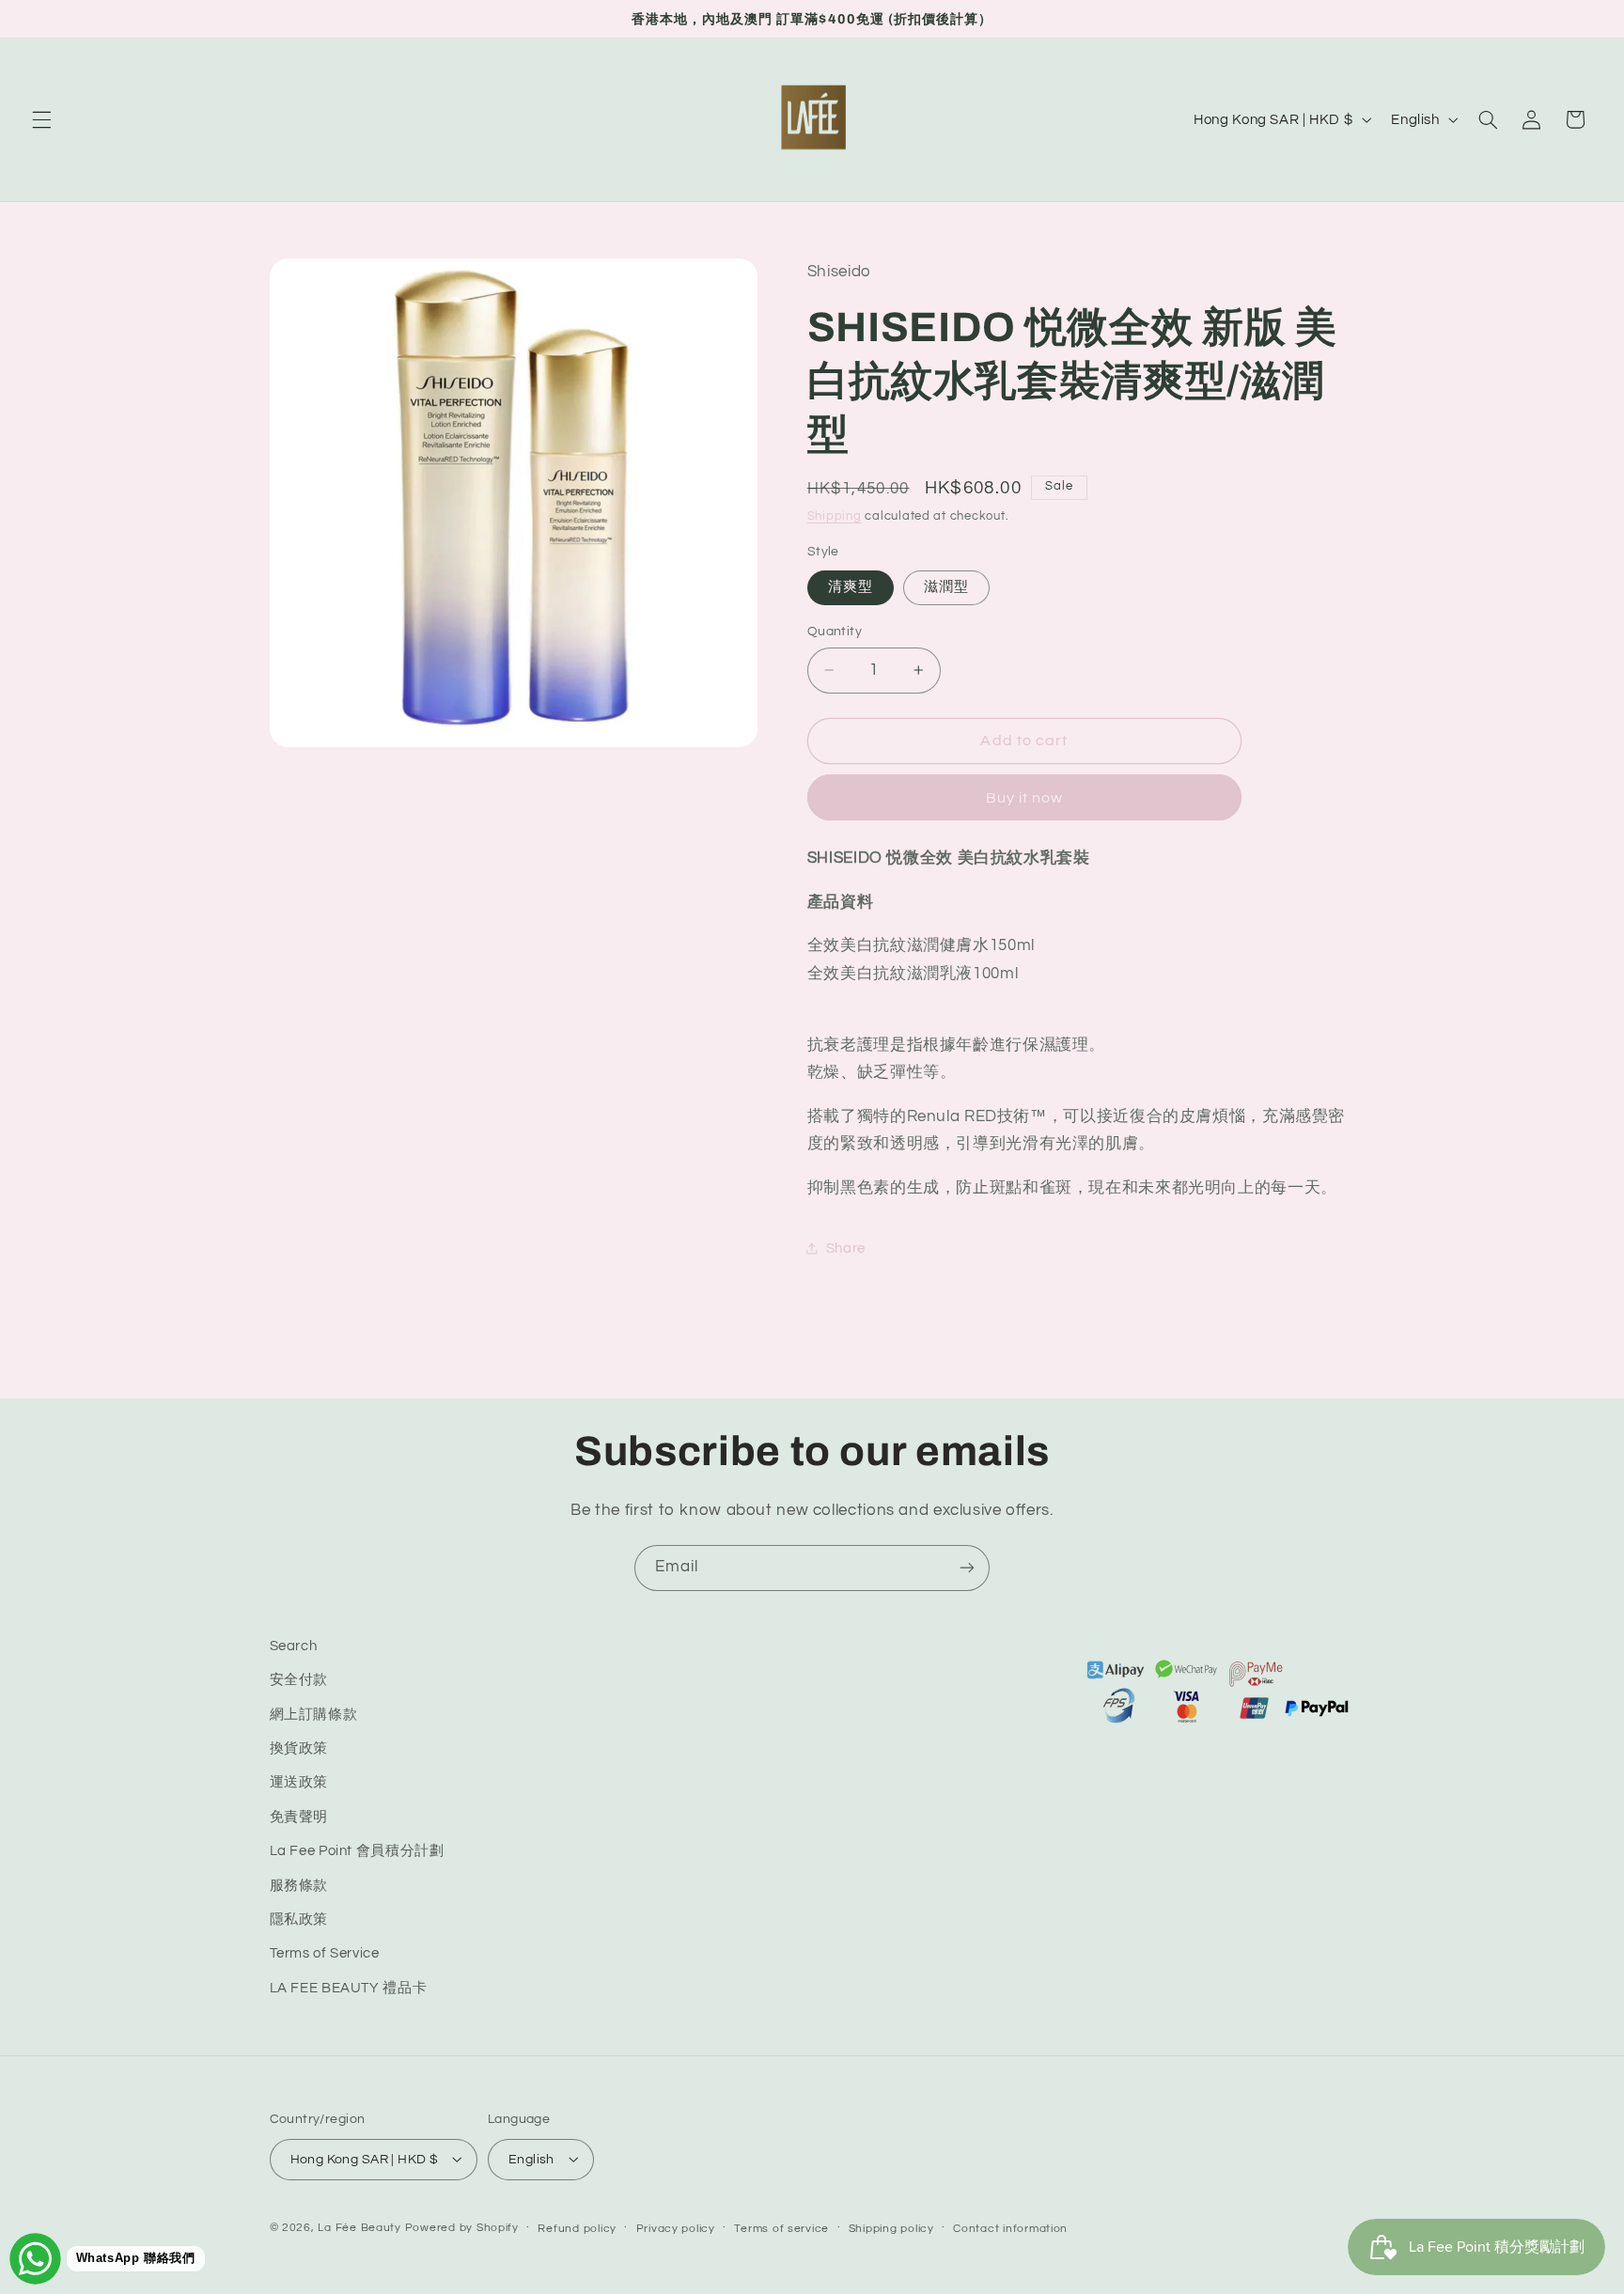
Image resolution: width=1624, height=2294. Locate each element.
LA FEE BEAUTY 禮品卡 (349, 1988)
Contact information (1010, 2228)
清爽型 (851, 587)
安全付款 (299, 1681)
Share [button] (846, 1248)
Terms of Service (325, 1954)
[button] (41, 119)
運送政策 (299, 1783)
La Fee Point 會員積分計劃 (357, 1852)
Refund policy (577, 2228)
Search (294, 1646)
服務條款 (299, 1886)
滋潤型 (946, 587)
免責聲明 (299, 1817)
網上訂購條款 (314, 1715)
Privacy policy (676, 2228)
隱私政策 (299, 1919)
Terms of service (781, 2228)
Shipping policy (891, 2228)
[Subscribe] (967, 1568)
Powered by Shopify (462, 2227)
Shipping (835, 516)
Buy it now (1025, 798)
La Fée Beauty (359, 2227)
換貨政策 (299, 1748)
